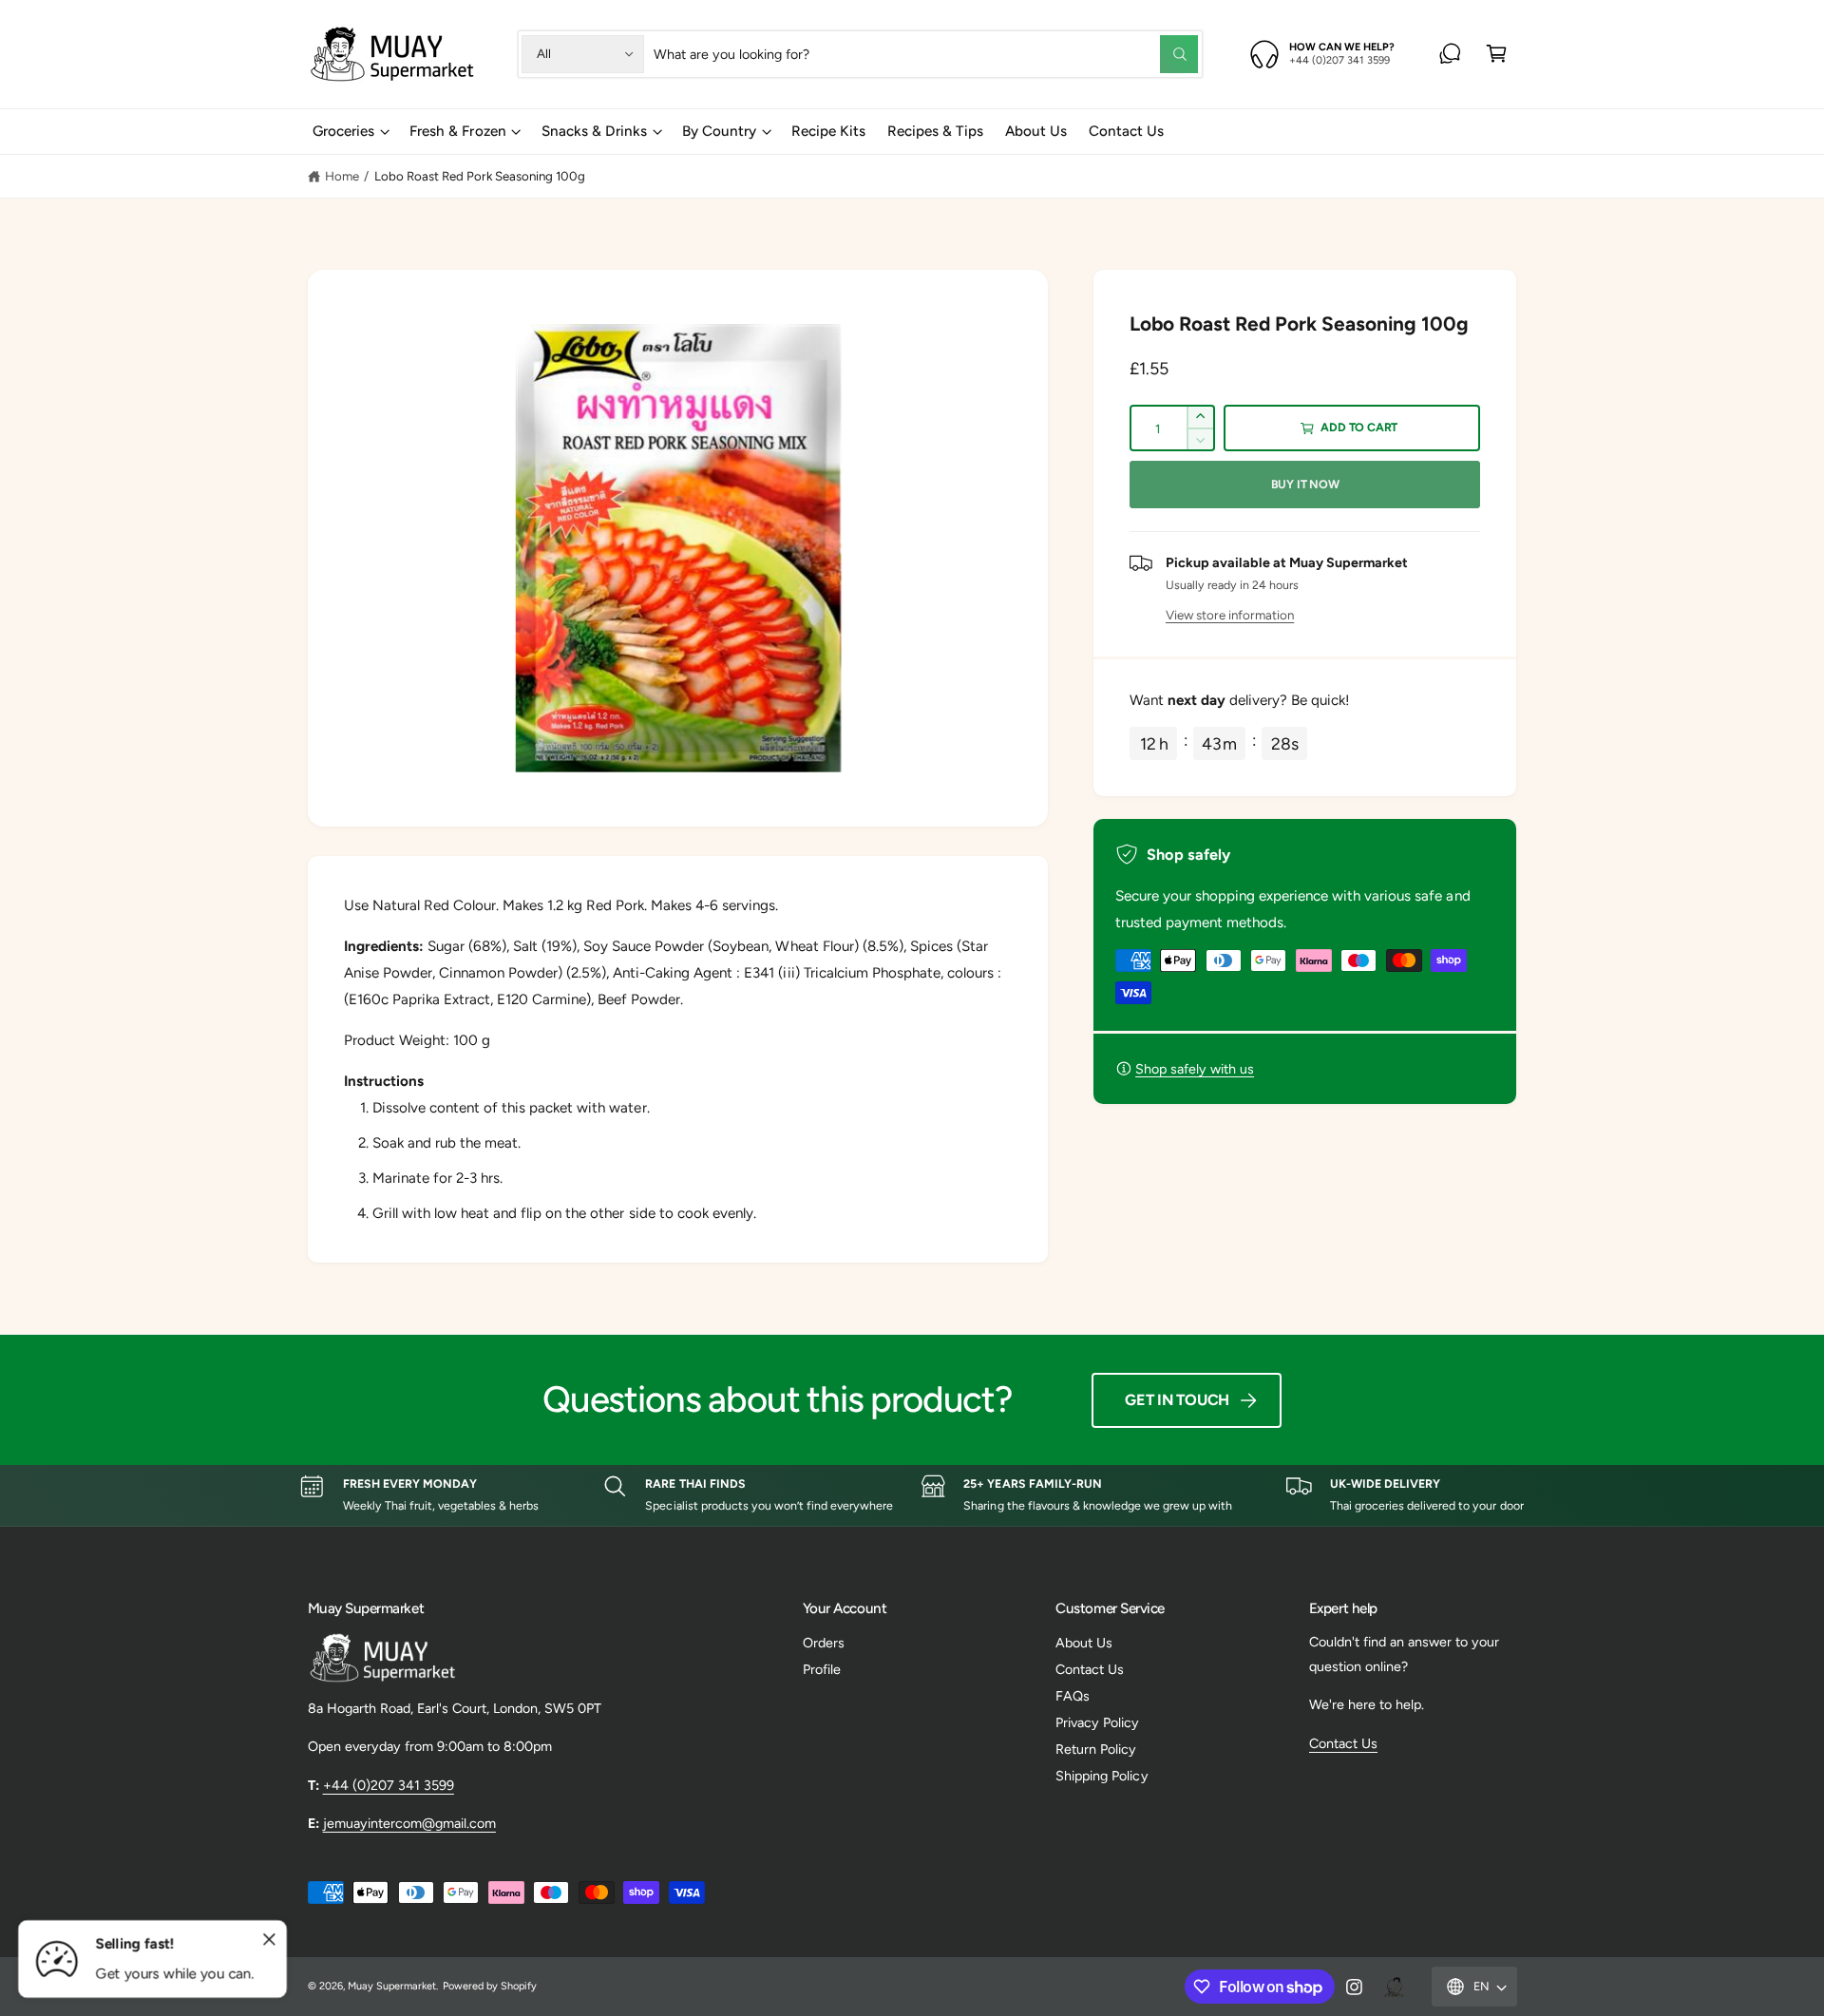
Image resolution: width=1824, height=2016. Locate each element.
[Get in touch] (1450, 54)
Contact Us (1090, 1669)
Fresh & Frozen (457, 131)
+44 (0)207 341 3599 (389, 1785)
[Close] (270, 1940)
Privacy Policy (1097, 1722)
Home (342, 176)
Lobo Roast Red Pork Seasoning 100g (480, 176)
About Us (1084, 1643)
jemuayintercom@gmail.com (409, 1823)
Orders (824, 1643)
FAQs (1073, 1696)
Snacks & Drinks (594, 131)
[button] (1497, 54)
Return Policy (1096, 1749)
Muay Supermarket (392, 1986)
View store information (1230, 615)
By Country (719, 131)
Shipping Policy (1102, 1776)
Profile (822, 1669)
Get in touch (1177, 1400)
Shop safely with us (1195, 1069)
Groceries (343, 131)
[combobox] (926, 54)
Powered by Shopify (490, 1986)
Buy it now (1305, 484)
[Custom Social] (1394, 1987)
